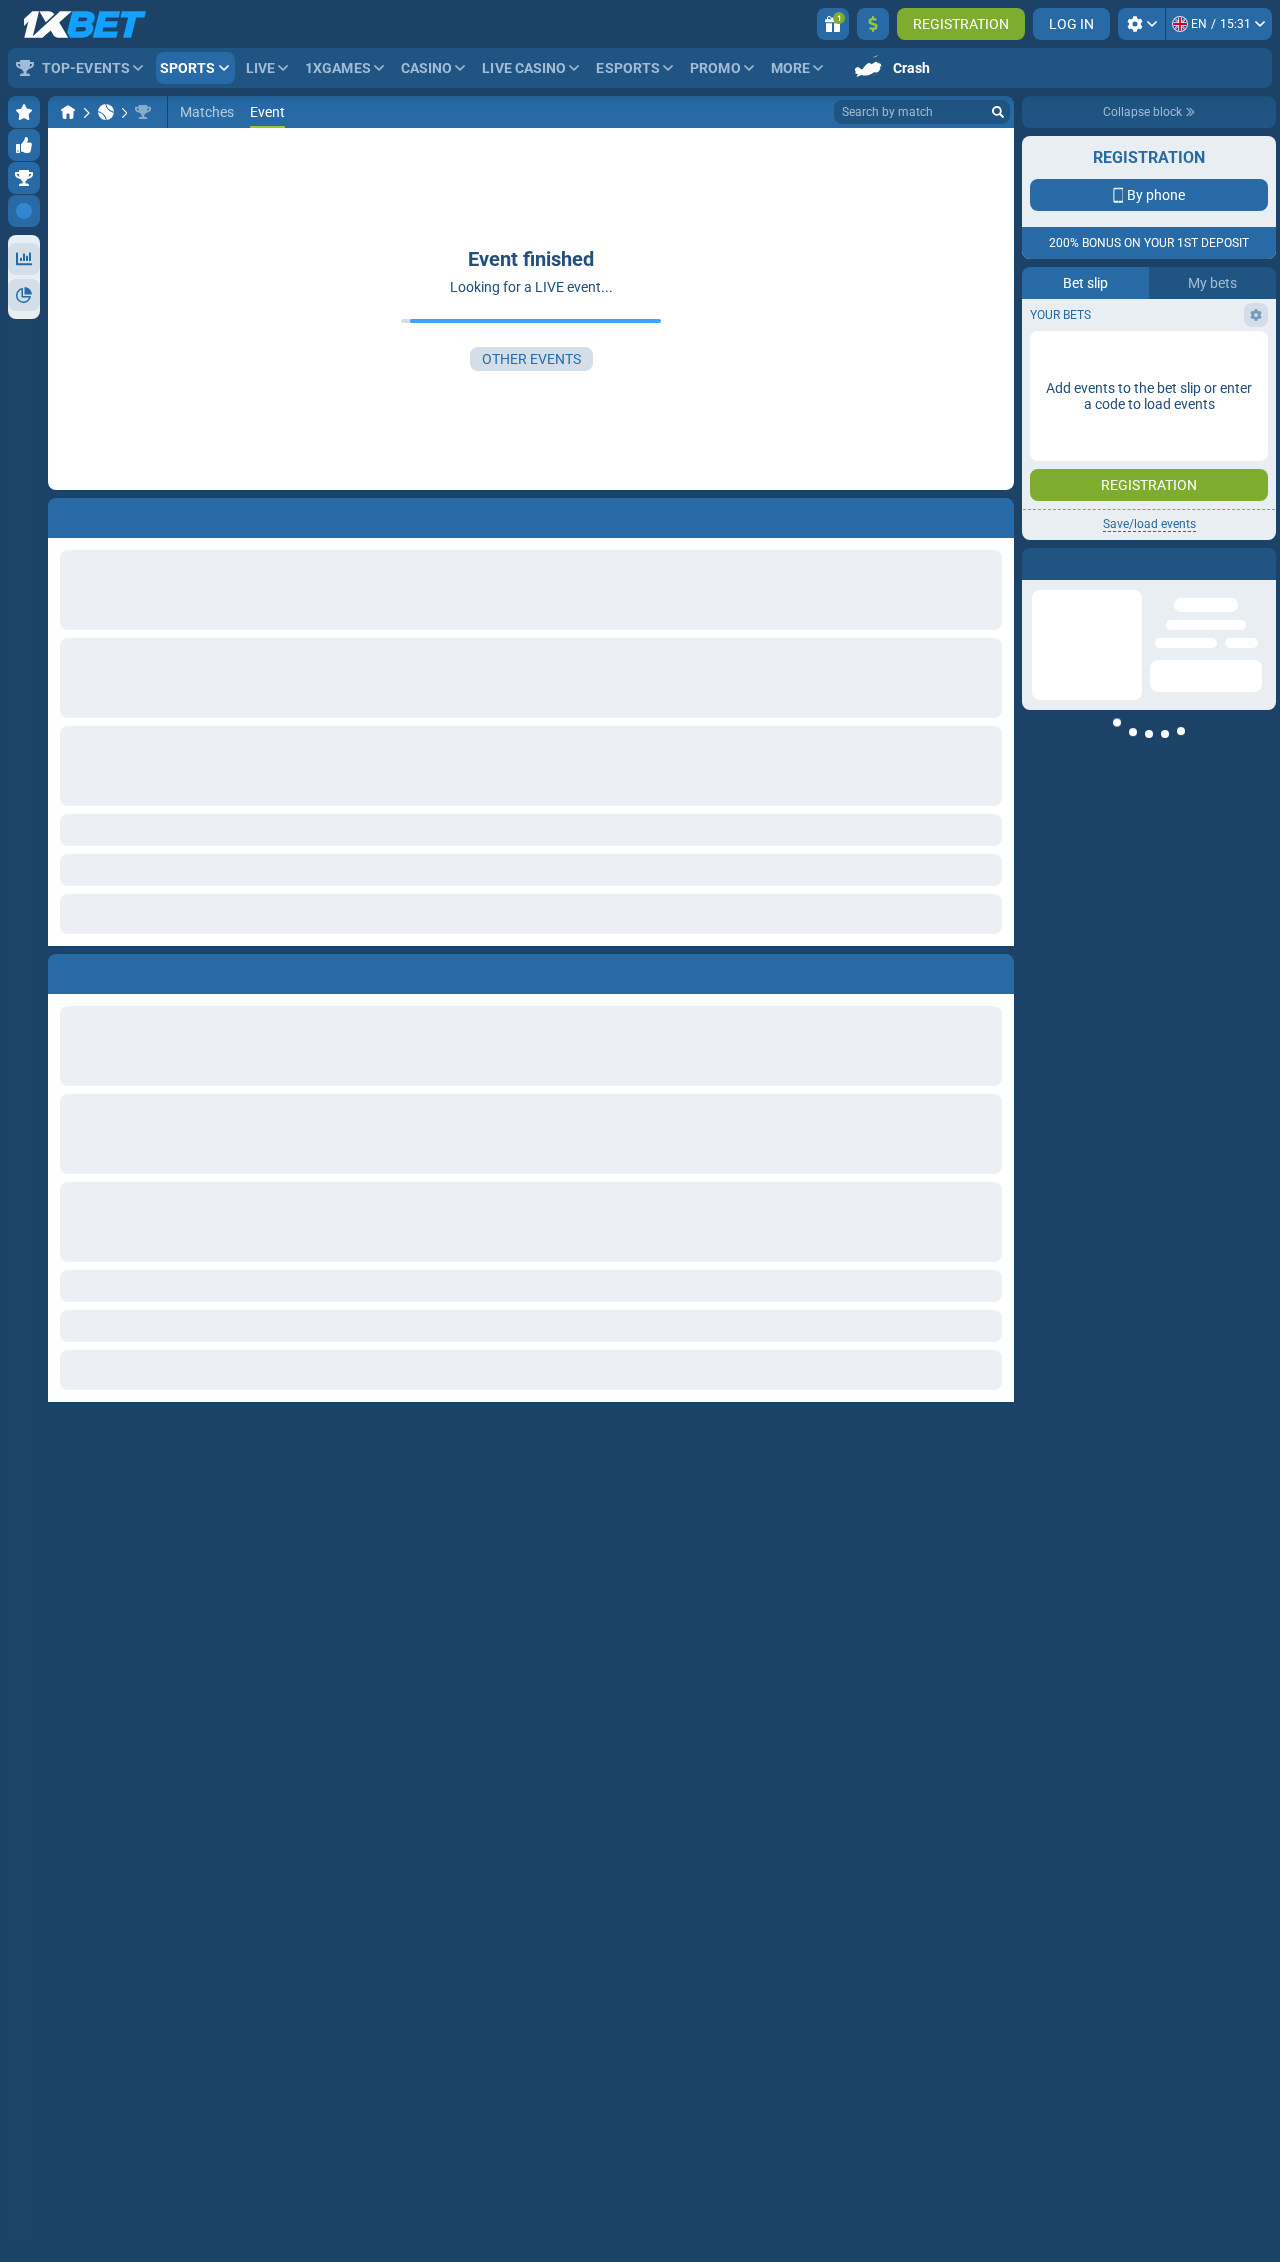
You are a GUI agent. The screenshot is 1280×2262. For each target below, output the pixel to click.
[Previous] (64, 970)
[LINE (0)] (68, 112)
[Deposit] (873, 24)
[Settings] (1141, 24)
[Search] (998, 112)
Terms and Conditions (1159, 356)
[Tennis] (106, 112)
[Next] (109, 970)
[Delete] (994, 970)
